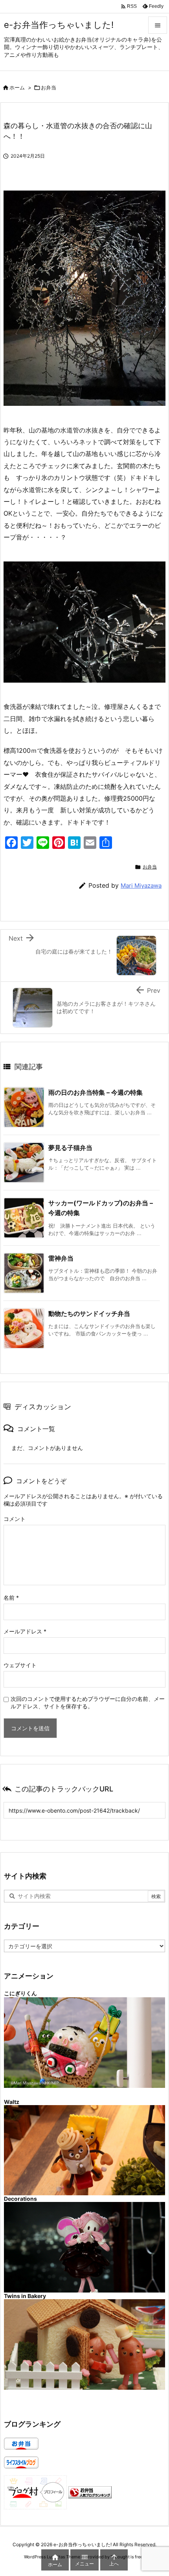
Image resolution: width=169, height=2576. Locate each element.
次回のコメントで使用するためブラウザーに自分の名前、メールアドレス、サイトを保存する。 (88, 1702)
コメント (15, 1519)
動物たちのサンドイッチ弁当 (89, 1313)
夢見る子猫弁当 (70, 1148)
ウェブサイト (20, 1665)
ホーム (17, 87)
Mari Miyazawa (141, 886)
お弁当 (49, 87)
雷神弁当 (61, 1258)
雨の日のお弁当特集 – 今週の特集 (96, 1092)
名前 (11, 1598)
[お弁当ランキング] (90, 2492)
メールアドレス (25, 1631)
